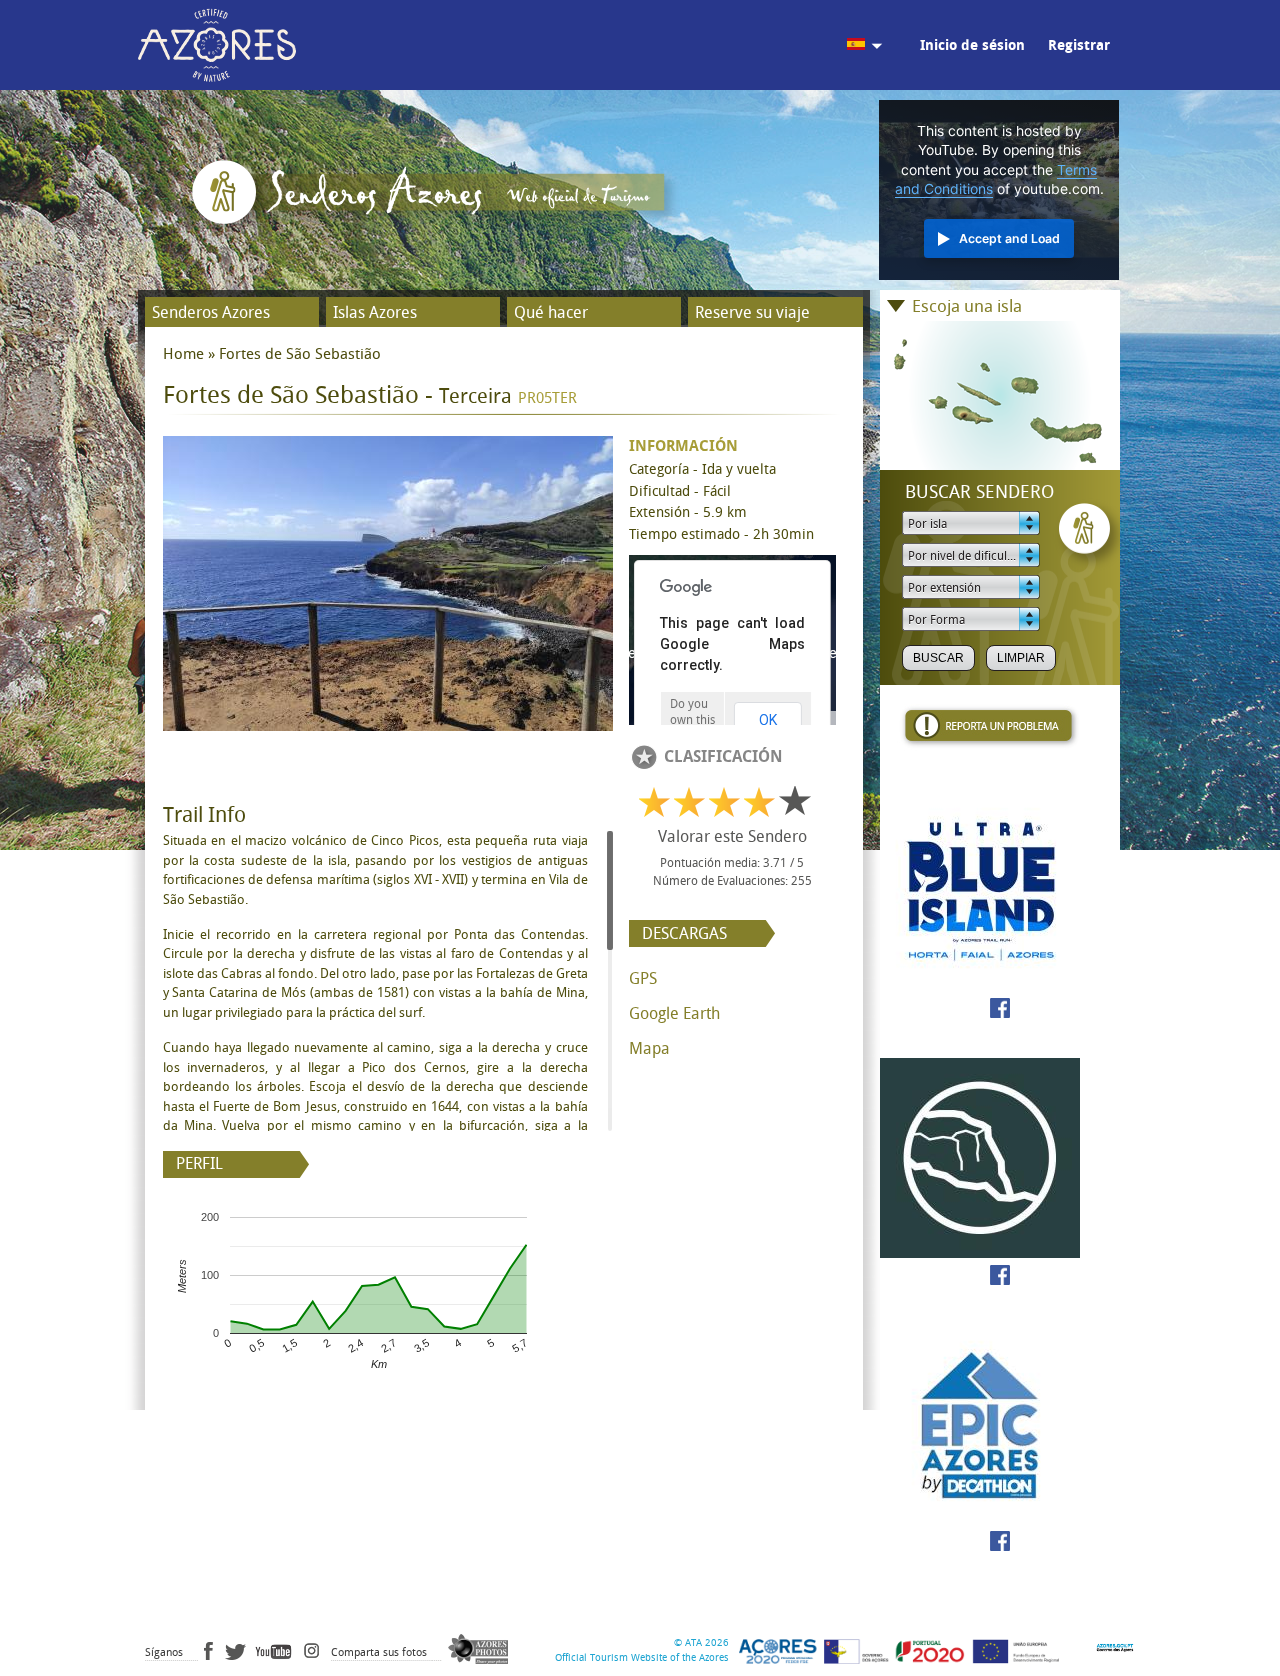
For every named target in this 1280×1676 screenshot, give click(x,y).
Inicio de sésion (972, 45)
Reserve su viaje (752, 312)
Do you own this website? (692, 720)
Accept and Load (1009, 238)
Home (183, 354)
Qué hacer (551, 312)
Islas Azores (375, 312)
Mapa (649, 1048)
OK (768, 720)
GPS (643, 978)
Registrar (1079, 45)
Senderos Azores (211, 312)
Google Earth (674, 1013)
